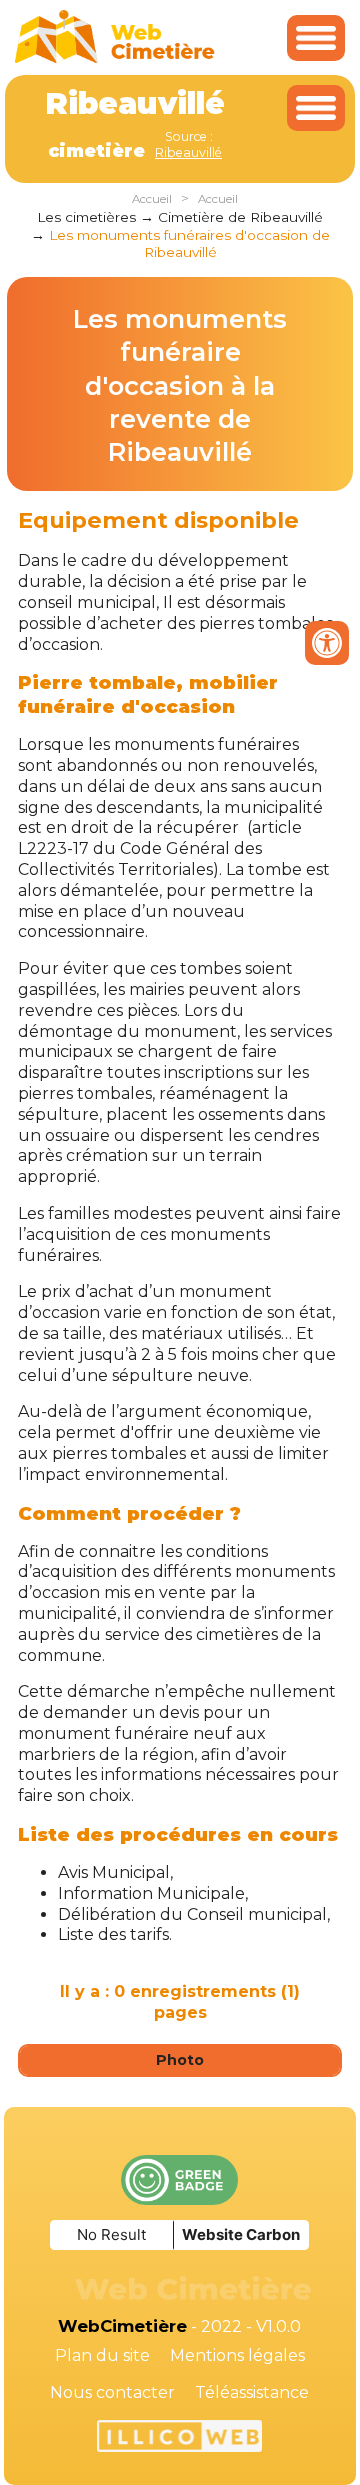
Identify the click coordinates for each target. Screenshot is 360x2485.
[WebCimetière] (115, 58)
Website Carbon (241, 2234)
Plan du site (102, 2355)
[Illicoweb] (179, 2439)
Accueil (152, 199)
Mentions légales (237, 2355)
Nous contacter (112, 2392)
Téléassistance (252, 2392)
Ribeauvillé (188, 152)
